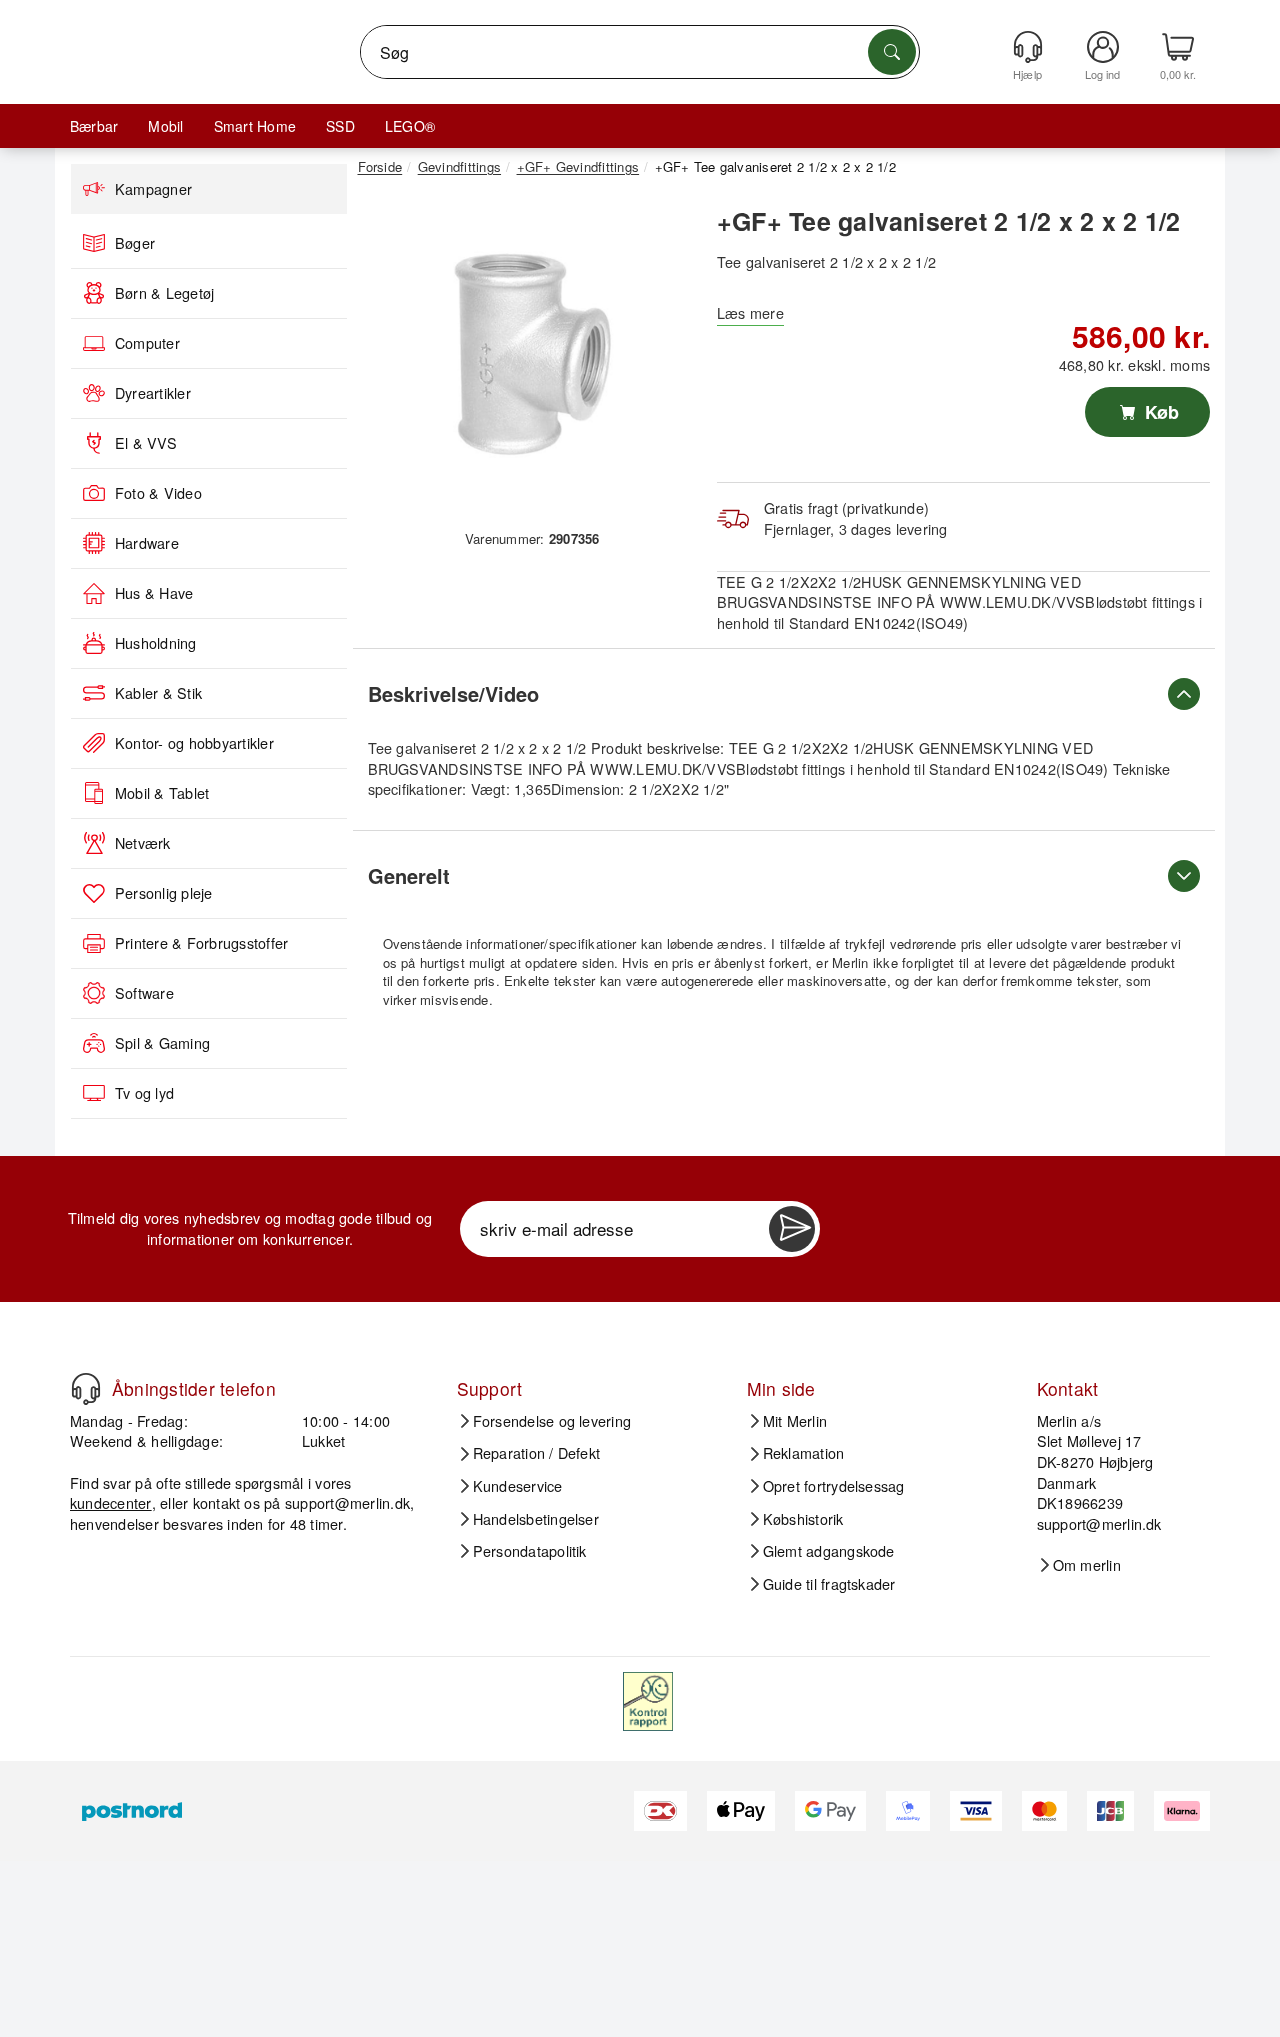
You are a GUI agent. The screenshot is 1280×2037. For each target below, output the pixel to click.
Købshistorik (803, 1519)
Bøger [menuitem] (135, 243)
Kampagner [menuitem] (153, 189)
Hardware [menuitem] (147, 543)
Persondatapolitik (530, 1551)
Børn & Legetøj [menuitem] (164, 293)
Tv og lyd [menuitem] (144, 1093)
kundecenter (111, 1502)
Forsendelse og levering (552, 1421)
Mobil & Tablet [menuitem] (162, 793)
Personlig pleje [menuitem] (164, 893)
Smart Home (255, 126)
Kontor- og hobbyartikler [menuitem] (194, 743)
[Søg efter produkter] (892, 52)
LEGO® (410, 126)
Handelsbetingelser (536, 1519)
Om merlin (1087, 1565)
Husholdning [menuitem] (156, 643)
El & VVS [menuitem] (146, 443)
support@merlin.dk (347, 1502)
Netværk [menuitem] (143, 843)
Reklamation (804, 1453)
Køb (1159, 412)
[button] (525, 358)
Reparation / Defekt (537, 1453)
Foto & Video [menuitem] (158, 493)
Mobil (165, 126)
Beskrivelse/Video (453, 693)
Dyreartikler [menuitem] (153, 393)
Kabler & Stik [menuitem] (158, 693)
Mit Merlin (795, 1421)
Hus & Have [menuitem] (154, 593)
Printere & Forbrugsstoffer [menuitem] (201, 943)
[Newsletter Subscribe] (792, 1229)
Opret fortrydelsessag (834, 1486)
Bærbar (94, 126)
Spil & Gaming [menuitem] (162, 1043)
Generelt (409, 875)
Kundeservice (518, 1486)
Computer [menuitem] (147, 343)
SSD (340, 126)
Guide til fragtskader (829, 1584)
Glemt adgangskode (829, 1551)
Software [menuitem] (144, 993)
